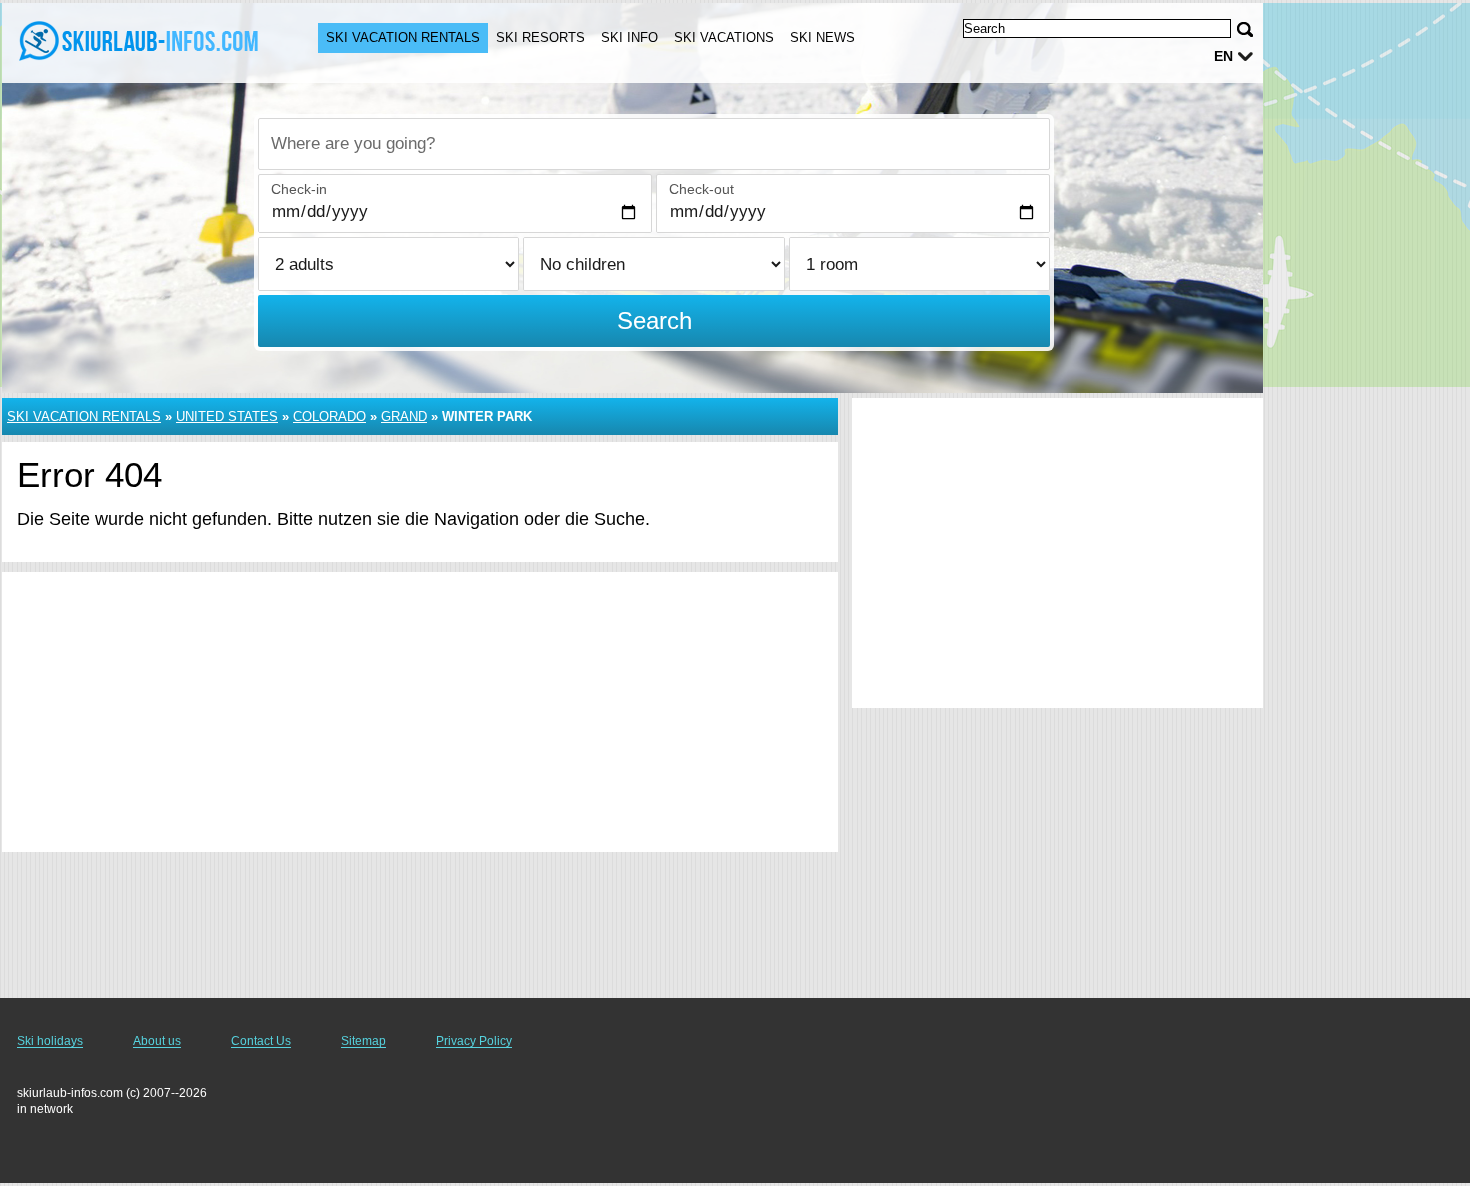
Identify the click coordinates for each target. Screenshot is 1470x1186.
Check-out (701, 189)
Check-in (299, 189)
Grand (404, 416)
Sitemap (363, 1041)
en (1223, 56)
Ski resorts (540, 37)
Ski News (822, 37)
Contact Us (261, 1041)
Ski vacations (724, 37)
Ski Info (629, 37)
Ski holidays (50, 1041)
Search (654, 320)
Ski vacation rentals (403, 37)
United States (227, 416)
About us (157, 1041)
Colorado (329, 416)
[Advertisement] (420, 712)
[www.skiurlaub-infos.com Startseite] (140, 41)
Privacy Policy (474, 1041)
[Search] (1245, 29)
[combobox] (654, 144)
